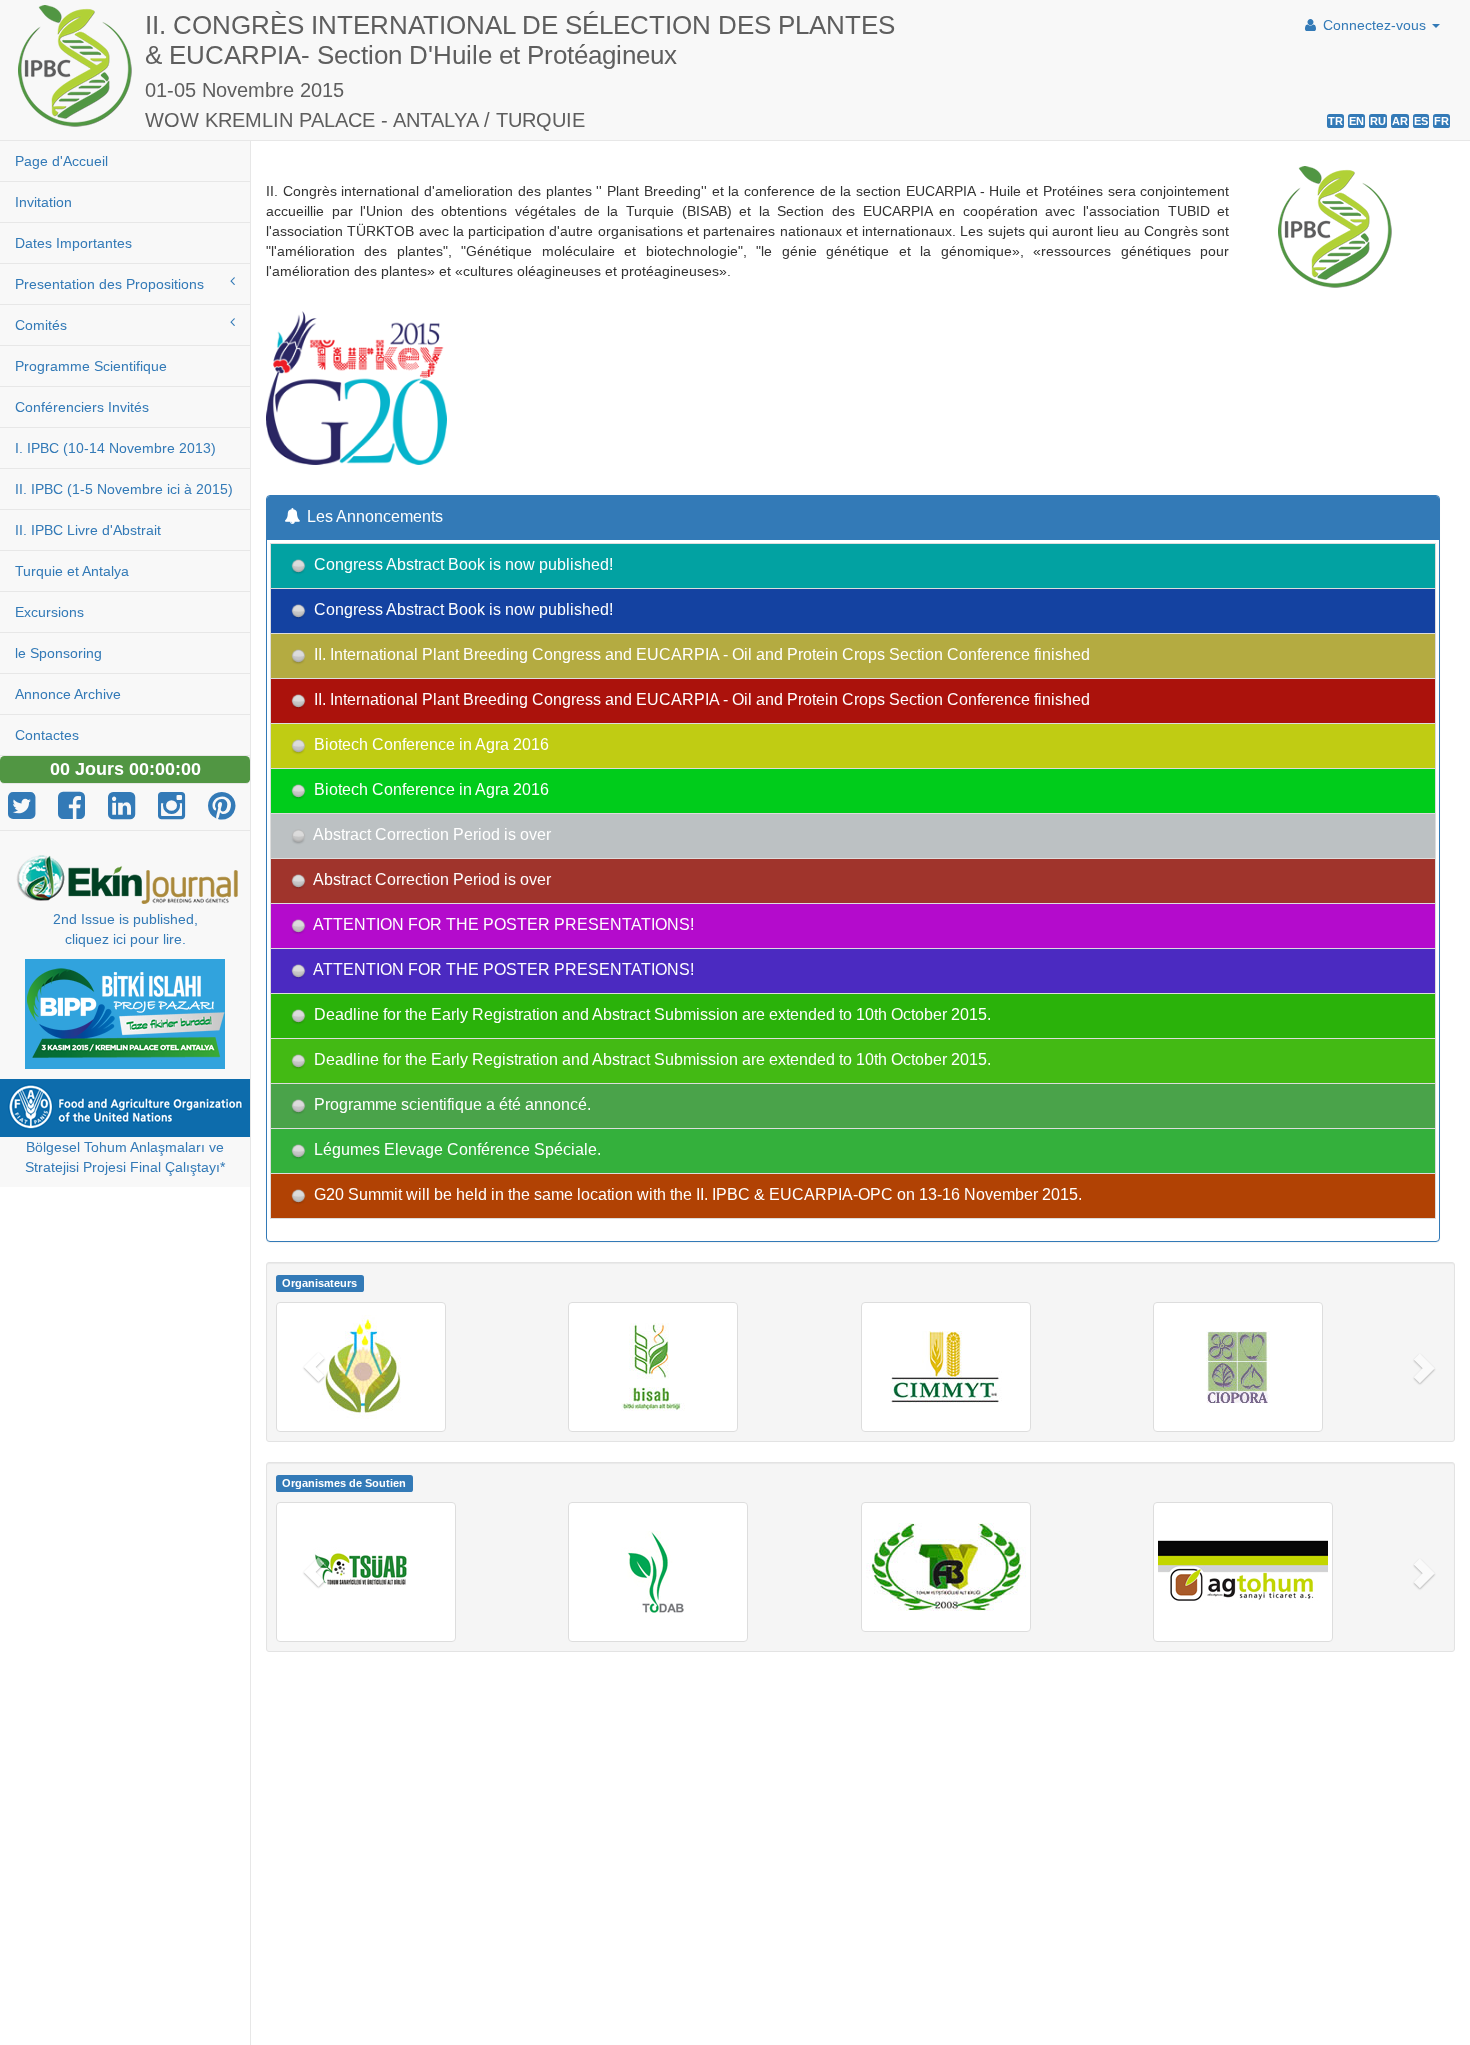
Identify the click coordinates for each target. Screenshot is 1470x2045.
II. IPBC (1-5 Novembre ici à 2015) (124, 489)
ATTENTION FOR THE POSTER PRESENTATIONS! (502, 925)
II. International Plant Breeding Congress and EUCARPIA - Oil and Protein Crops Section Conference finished (700, 655)
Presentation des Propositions (109, 284)
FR (1441, 121)
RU (1378, 121)
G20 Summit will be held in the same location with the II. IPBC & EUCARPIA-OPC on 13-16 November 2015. (696, 1195)
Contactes (47, 735)
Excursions (49, 612)
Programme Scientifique (91, 366)
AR (1400, 121)
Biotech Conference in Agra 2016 (429, 745)
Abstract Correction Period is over (430, 835)
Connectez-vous (1374, 25)
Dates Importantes (73, 243)
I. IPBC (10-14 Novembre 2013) (115, 448)
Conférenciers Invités (82, 407)
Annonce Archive (68, 694)
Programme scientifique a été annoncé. (450, 1105)
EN (1356, 121)
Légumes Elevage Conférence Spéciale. (455, 1150)
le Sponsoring (58, 653)
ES (1421, 121)
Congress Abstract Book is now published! (461, 565)
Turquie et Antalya (72, 571)
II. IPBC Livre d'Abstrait (88, 530)
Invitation (43, 202)
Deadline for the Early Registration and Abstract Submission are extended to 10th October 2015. (650, 1015)
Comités (41, 325)
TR (1335, 121)
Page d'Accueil (61, 161)
